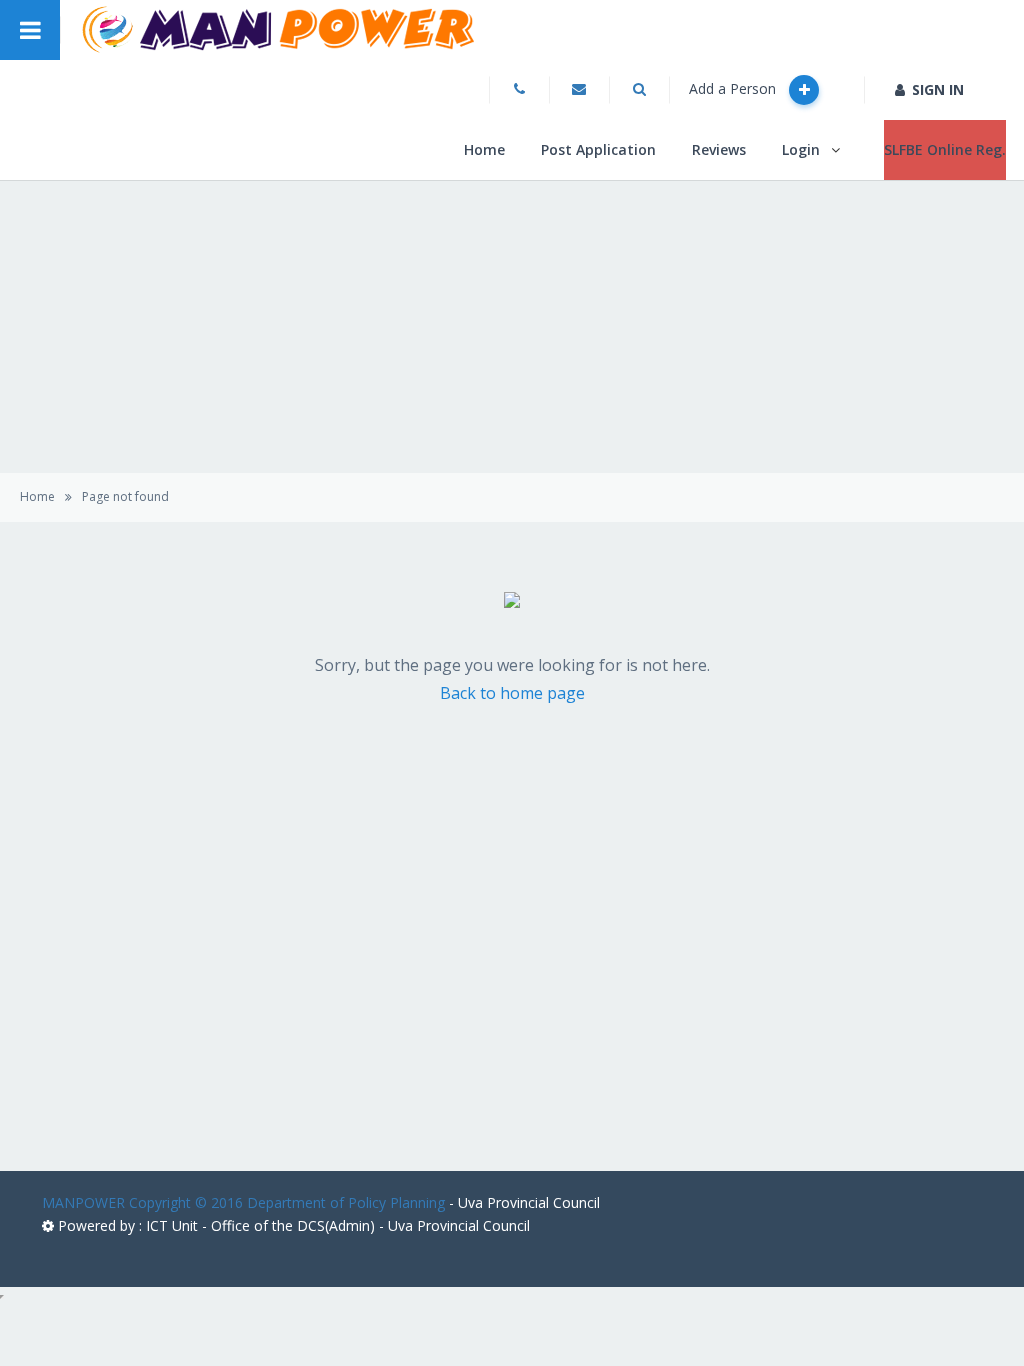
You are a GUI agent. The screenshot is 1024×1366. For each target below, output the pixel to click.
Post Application (598, 149)
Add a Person (734, 88)
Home (484, 149)
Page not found (125, 496)
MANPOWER (83, 1202)
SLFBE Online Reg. (945, 149)
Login (801, 149)
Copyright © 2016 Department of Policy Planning (287, 1202)
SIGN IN (938, 89)
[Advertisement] (512, 991)
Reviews (719, 149)
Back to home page (512, 693)
